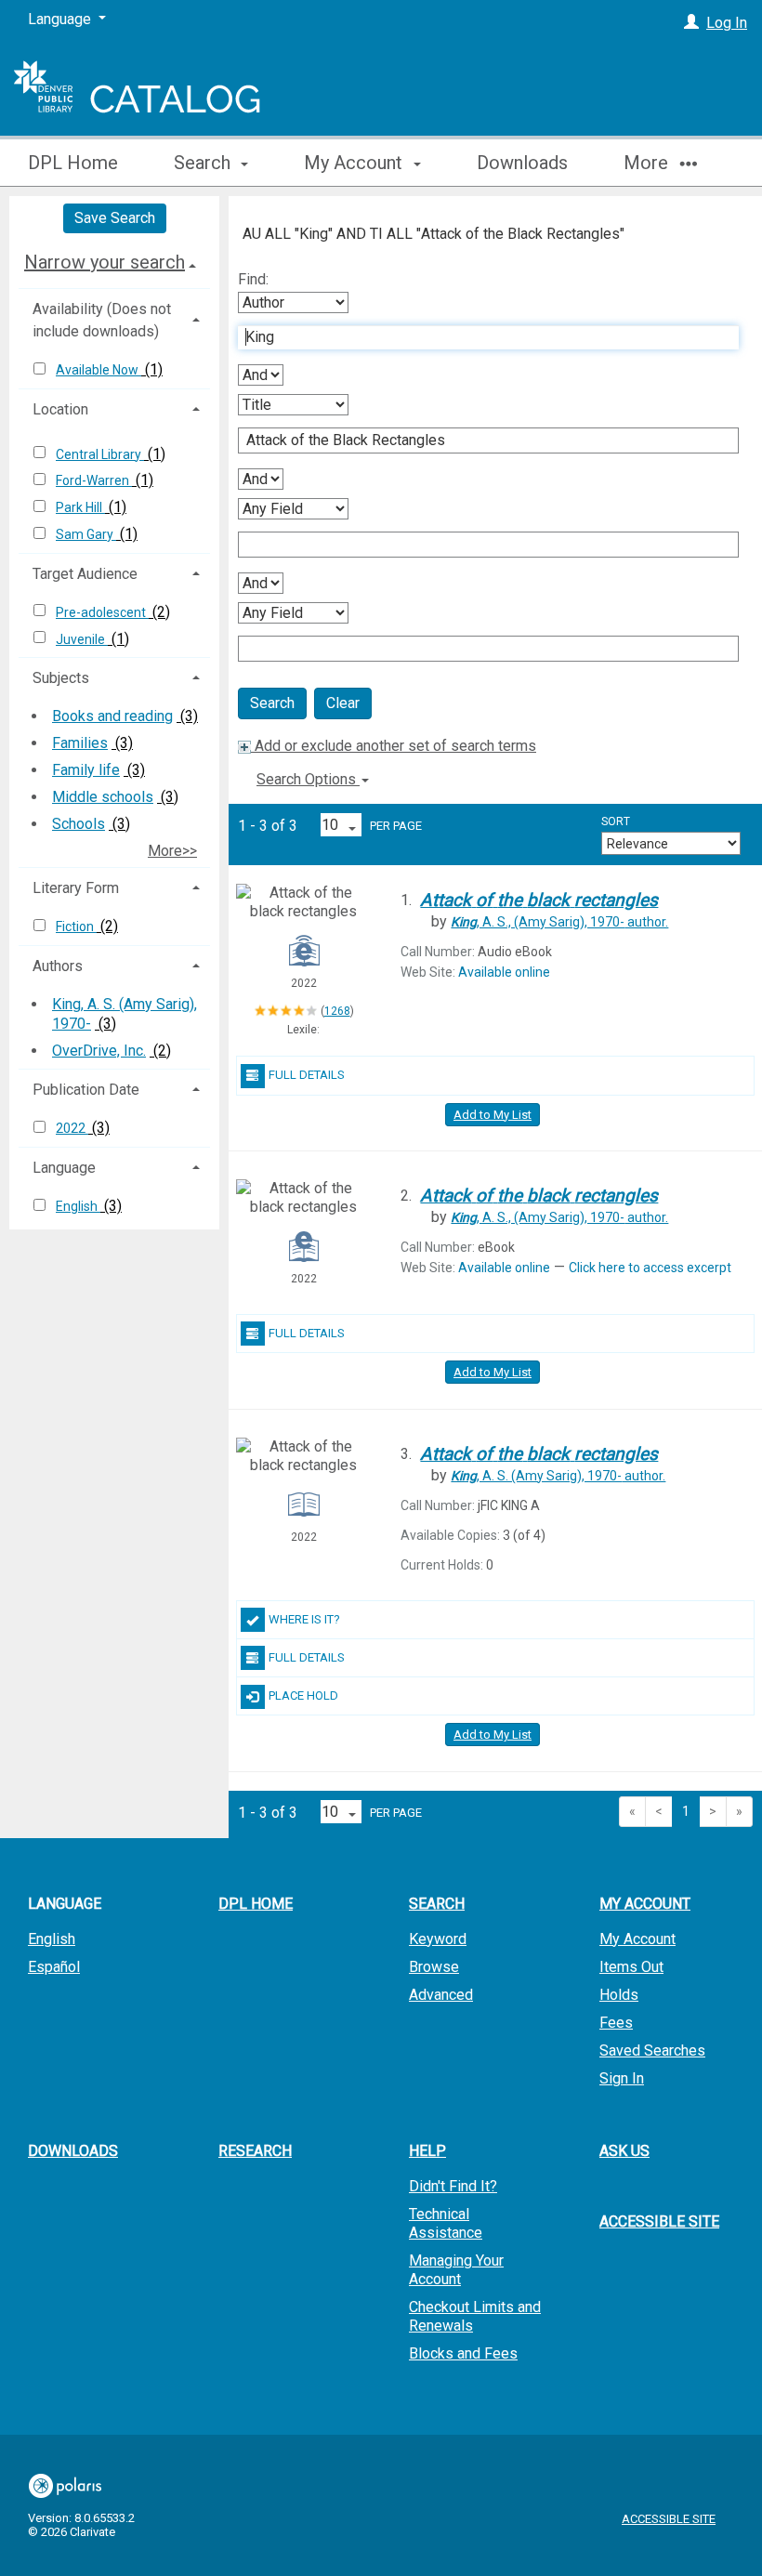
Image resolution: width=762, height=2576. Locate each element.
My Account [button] (355, 163)
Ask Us (624, 2151)
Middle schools (103, 797)
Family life (86, 770)
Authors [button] (58, 966)
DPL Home (73, 163)
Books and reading (112, 716)
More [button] (648, 163)
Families (80, 743)
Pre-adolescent (102, 612)
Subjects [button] (61, 678)
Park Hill (80, 507)
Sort (616, 821)
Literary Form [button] (76, 888)
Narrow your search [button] (105, 262)
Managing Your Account (456, 2270)
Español (54, 1967)
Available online (504, 972)
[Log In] (691, 23)
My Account (637, 1939)
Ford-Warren (94, 480)
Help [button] (427, 2151)
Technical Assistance (446, 2223)
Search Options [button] (308, 779)
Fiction (76, 927)
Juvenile (82, 639)
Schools (79, 824)
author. (559, 922)
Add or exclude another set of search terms (394, 746)
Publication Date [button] (86, 1090)
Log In (727, 23)
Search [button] (204, 163)
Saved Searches (652, 2050)
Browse (434, 1967)
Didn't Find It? (453, 2186)
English (78, 1206)
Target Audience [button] (85, 574)
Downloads (522, 163)
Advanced (441, 1995)
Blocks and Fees (463, 2353)
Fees (616, 2023)
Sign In (622, 2078)
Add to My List (493, 1115)
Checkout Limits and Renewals (475, 2316)
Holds (619, 1995)
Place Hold (303, 1695)
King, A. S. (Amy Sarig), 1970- (125, 1014)
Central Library (100, 454)
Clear (343, 703)
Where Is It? (304, 1619)
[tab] (114, 262)
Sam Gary (86, 534)
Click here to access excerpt (650, 1268)
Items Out (631, 1967)
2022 (72, 1128)
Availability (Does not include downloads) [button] (102, 320)
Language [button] (64, 1168)
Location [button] (60, 409)
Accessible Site (659, 2221)
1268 (337, 1011)
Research (255, 2151)
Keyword (438, 1939)
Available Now (99, 370)
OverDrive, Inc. (99, 1051)
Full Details (307, 1075)
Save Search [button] (115, 218)
